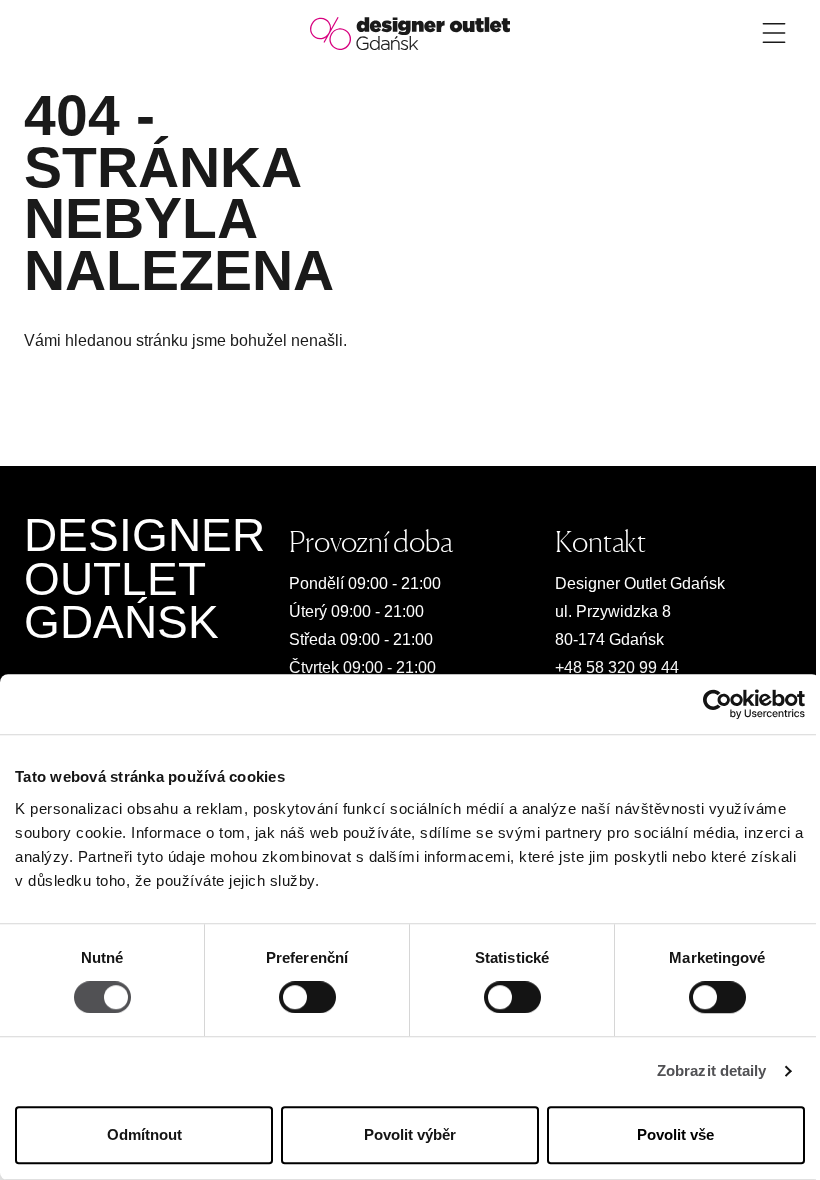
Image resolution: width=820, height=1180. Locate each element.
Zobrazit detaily (712, 1071)
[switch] (307, 998)
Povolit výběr (410, 1134)
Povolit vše (675, 1134)
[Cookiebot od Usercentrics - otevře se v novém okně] (717, 704)
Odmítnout (144, 1134)
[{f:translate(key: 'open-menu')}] (774, 33)
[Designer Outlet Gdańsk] (410, 32)
